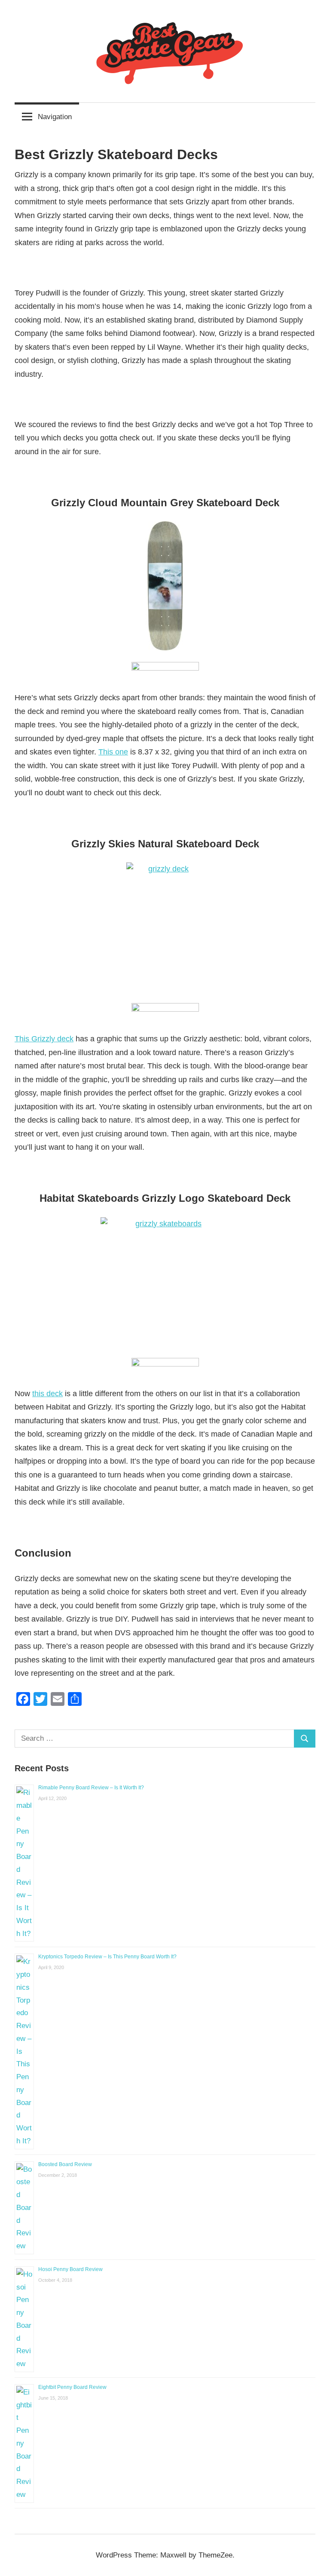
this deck (47, 1394)
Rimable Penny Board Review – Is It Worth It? (91, 1788)
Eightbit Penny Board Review (72, 2387)
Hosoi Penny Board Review (70, 2269)
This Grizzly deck (44, 1039)
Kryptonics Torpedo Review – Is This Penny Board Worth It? (107, 1957)
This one (113, 752)
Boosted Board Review (65, 2164)
